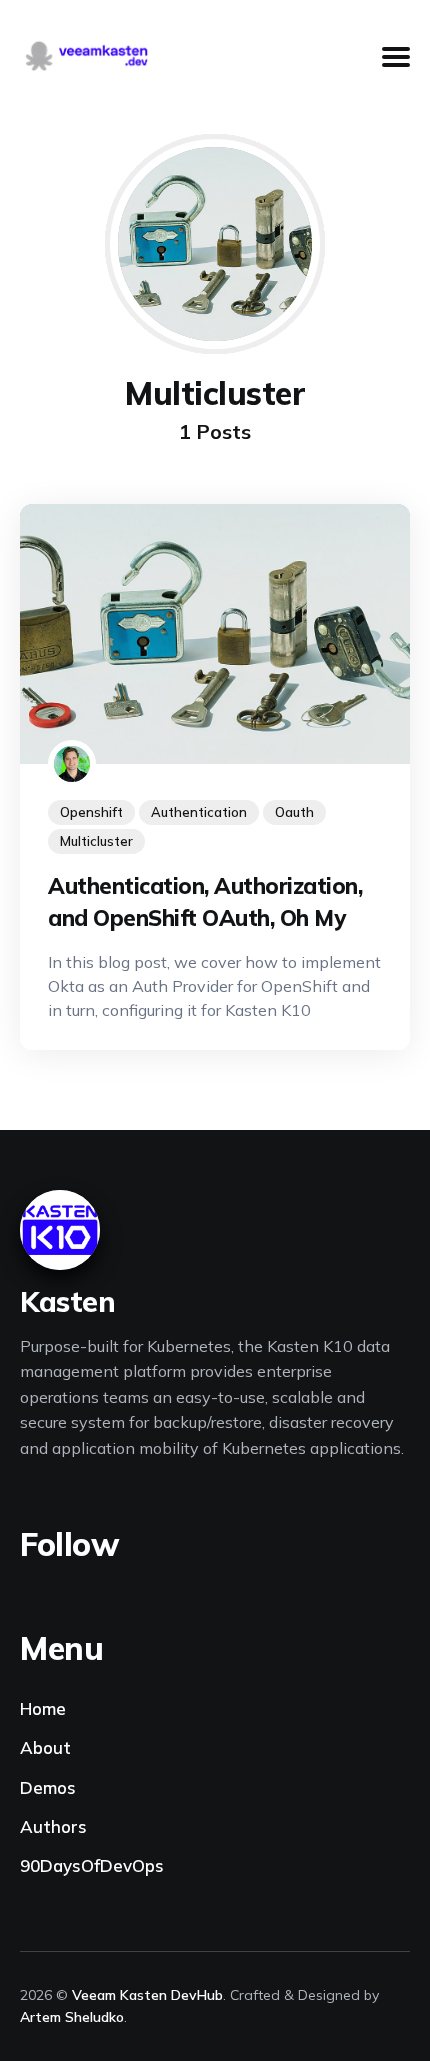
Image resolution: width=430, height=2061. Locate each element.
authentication (199, 812)
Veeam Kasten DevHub (147, 1995)
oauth (294, 812)
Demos (48, 1787)
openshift (91, 812)
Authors (53, 1826)
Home (43, 1708)
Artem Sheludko (72, 2017)
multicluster (96, 841)
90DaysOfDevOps (92, 1865)
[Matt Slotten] (72, 764)
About (45, 1747)
